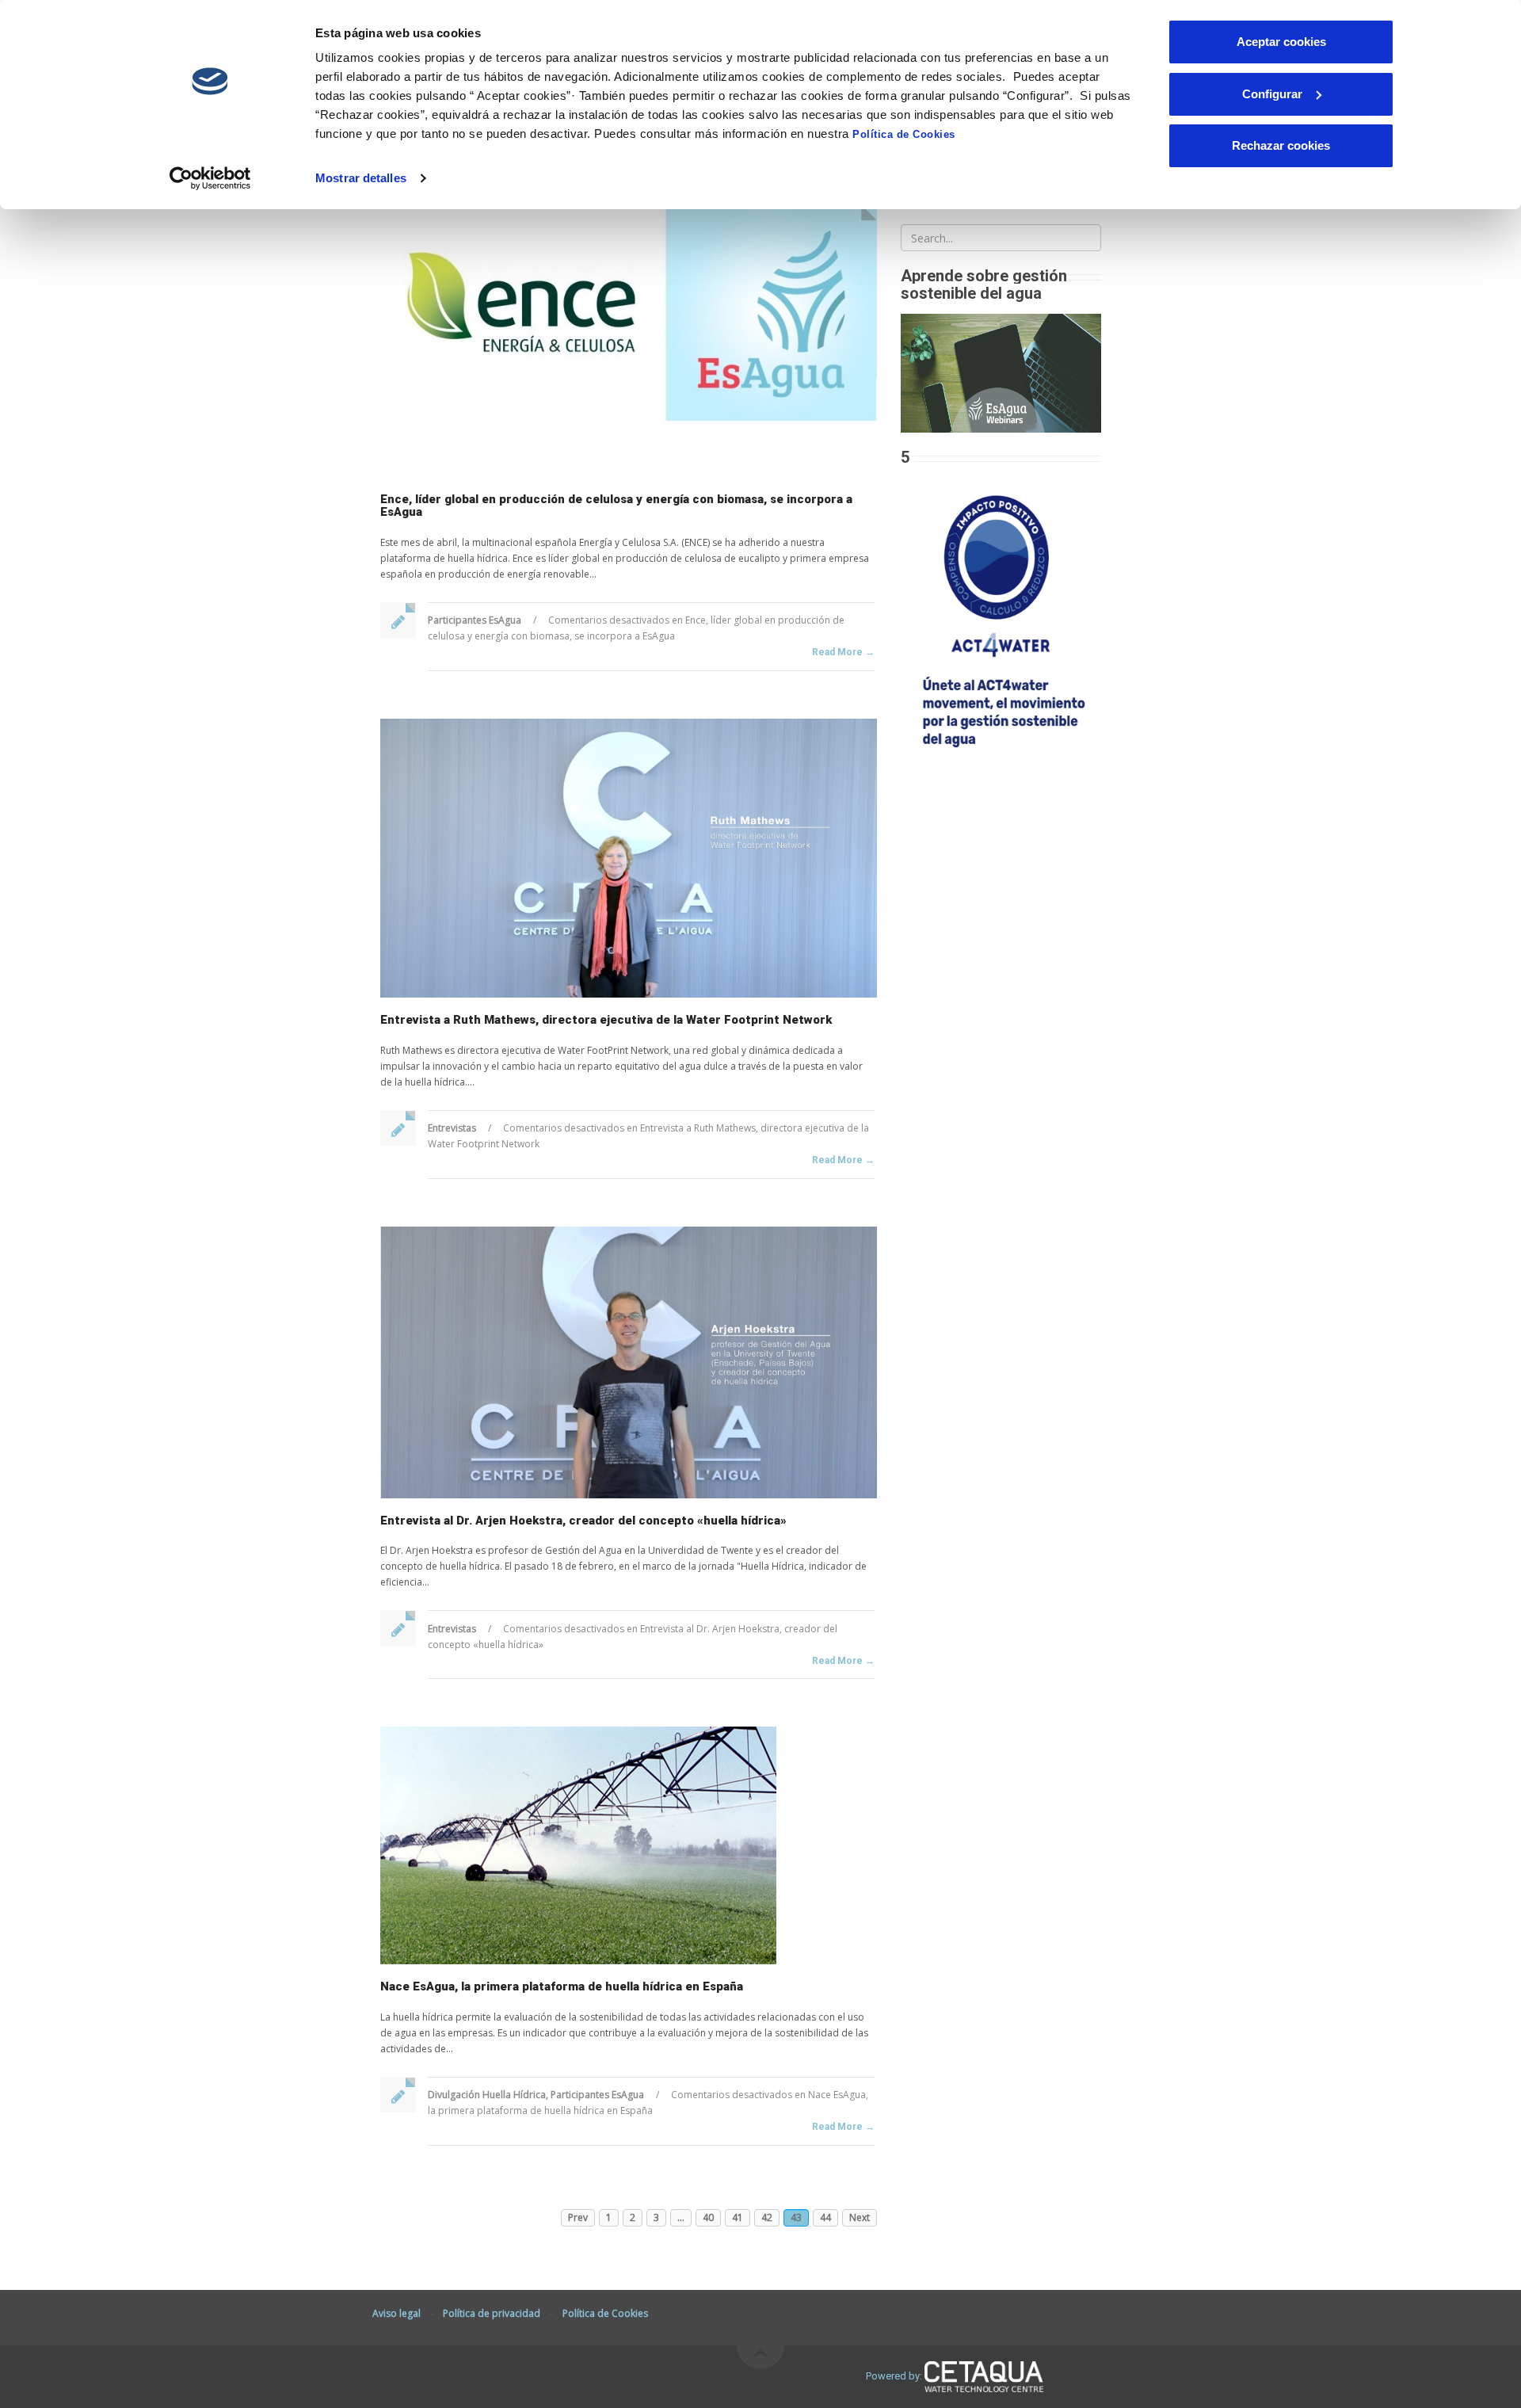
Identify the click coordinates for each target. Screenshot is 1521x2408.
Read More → (843, 652)
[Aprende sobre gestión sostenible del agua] (1001, 372)
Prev (578, 2217)
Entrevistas (452, 1128)
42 (767, 2217)
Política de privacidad (492, 2313)
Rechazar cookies (1281, 145)
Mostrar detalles (361, 178)
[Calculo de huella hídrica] (1001, 617)
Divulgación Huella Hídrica (487, 2095)
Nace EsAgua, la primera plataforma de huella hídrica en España (562, 1986)
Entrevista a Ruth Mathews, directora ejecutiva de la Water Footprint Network (606, 1020)
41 (738, 2217)
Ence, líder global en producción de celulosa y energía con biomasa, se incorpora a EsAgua (616, 506)
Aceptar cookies (1281, 42)
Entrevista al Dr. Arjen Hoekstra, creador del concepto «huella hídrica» (583, 1521)
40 (708, 2217)
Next (860, 2217)
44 (825, 2217)
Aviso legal (396, 2313)
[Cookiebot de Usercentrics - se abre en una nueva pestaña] (210, 178)
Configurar (1272, 94)
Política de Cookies (904, 134)
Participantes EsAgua (475, 620)
